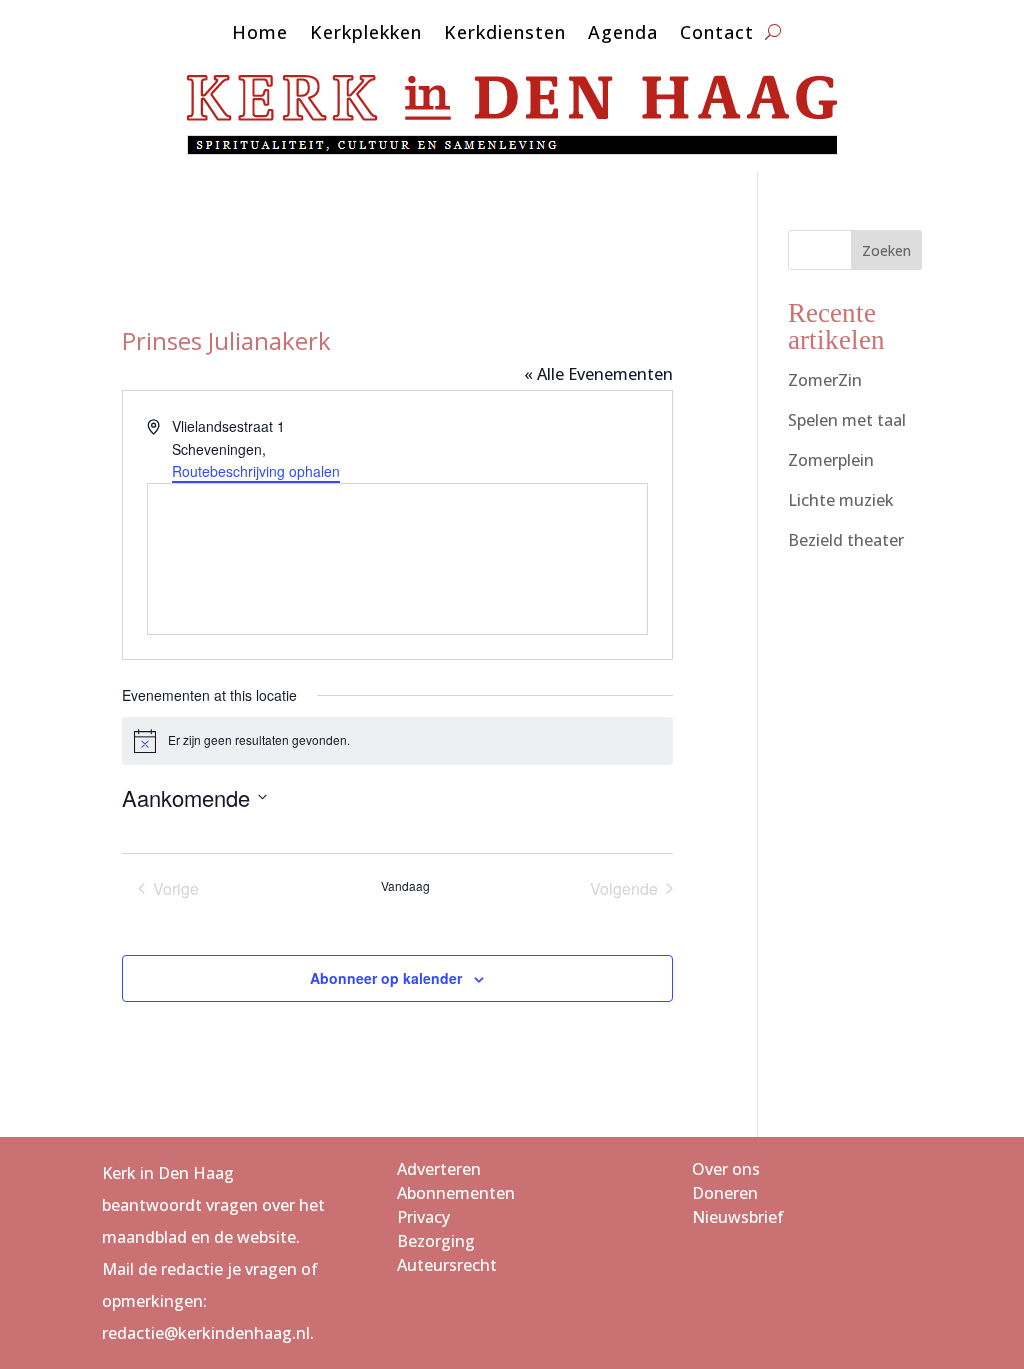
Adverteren (439, 1169)
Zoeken (886, 250)
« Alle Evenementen (598, 374)
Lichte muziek (841, 500)
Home (260, 34)
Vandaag (405, 886)
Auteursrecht (447, 1265)
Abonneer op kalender (386, 978)
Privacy (423, 1217)
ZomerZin (825, 380)
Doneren (725, 1193)
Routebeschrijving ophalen (256, 471)
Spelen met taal (847, 420)
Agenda (623, 34)
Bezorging (436, 1241)
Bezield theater (846, 540)
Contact (717, 34)
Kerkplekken (366, 34)
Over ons (726, 1169)
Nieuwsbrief (738, 1217)
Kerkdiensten (505, 34)
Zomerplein (831, 460)
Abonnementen (456, 1193)
